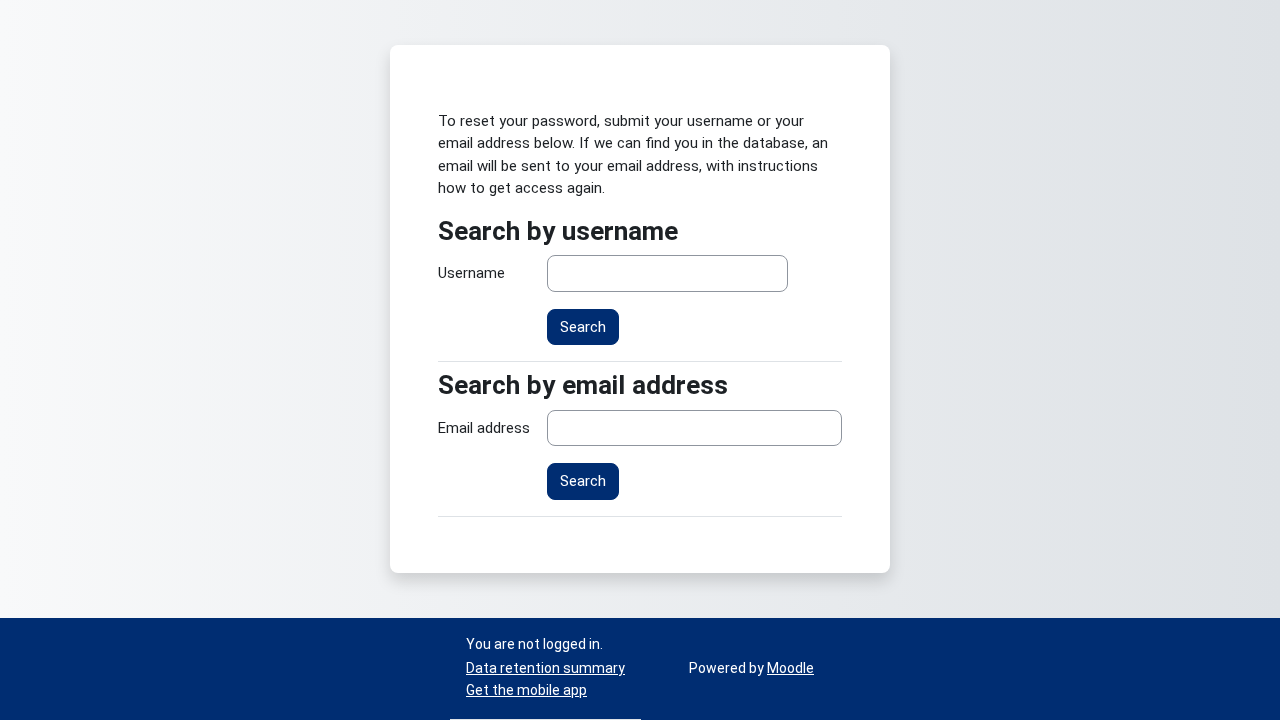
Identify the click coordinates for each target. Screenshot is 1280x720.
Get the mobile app (526, 690)
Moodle (790, 668)
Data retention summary (545, 668)
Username (471, 273)
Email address (484, 428)
